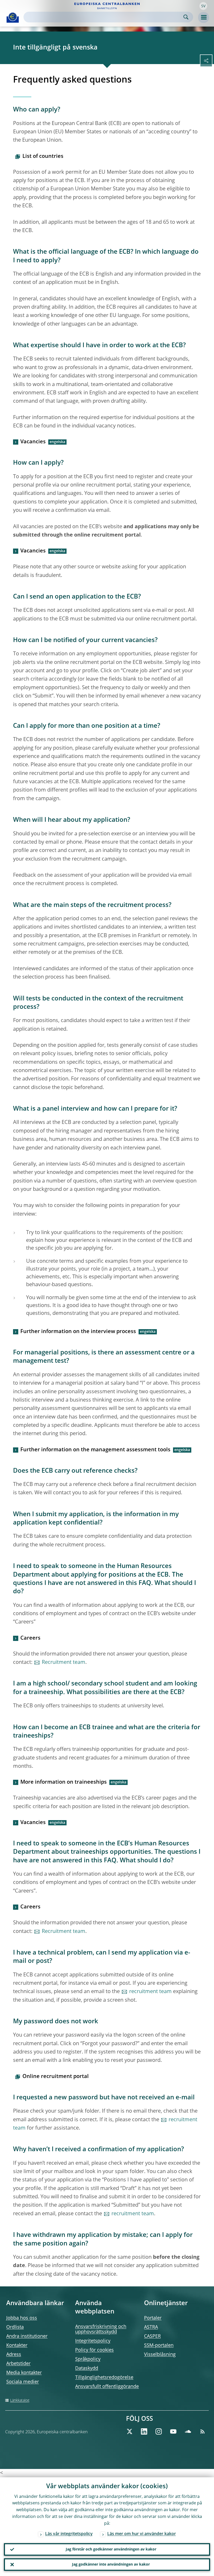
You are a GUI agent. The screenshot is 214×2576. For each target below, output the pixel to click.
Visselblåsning (160, 2355)
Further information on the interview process (78, 1332)
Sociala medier (23, 2382)
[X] (129, 2431)
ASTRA (151, 2327)
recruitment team (150, 1992)
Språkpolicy (88, 2359)
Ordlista (15, 2327)
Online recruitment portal (56, 2077)
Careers (30, 1638)
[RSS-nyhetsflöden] (203, 2431)
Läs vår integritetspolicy (69, 2534)
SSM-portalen (159, 2345)
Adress (14, 2355)
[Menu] (204, 17)
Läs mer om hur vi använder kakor (142, 2534)
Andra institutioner (27, 2336)
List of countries (43, 157)
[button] (203, 6)
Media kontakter (24, 2373)
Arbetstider (18, 2364)
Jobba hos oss (22, 2318)
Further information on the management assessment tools (95, 1450)
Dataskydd (87, 2368)
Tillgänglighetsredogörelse (104, 2378)
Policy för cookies (94, 2350)
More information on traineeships (64, 1782)
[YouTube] (173, 2431)
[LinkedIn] (144, 2431)
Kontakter (17, 2345)
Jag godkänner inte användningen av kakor (111, 2565)
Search (186, 17)
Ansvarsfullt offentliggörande (107, 2387)
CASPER (152, 2336)
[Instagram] (159, 2431)
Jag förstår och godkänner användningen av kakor (111, 2549)
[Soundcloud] (188, 2431)
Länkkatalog (20, 2400)
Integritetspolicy (93, 2341)
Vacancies (33, 442)
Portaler (153, 2318)
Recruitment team (64, 1663)
